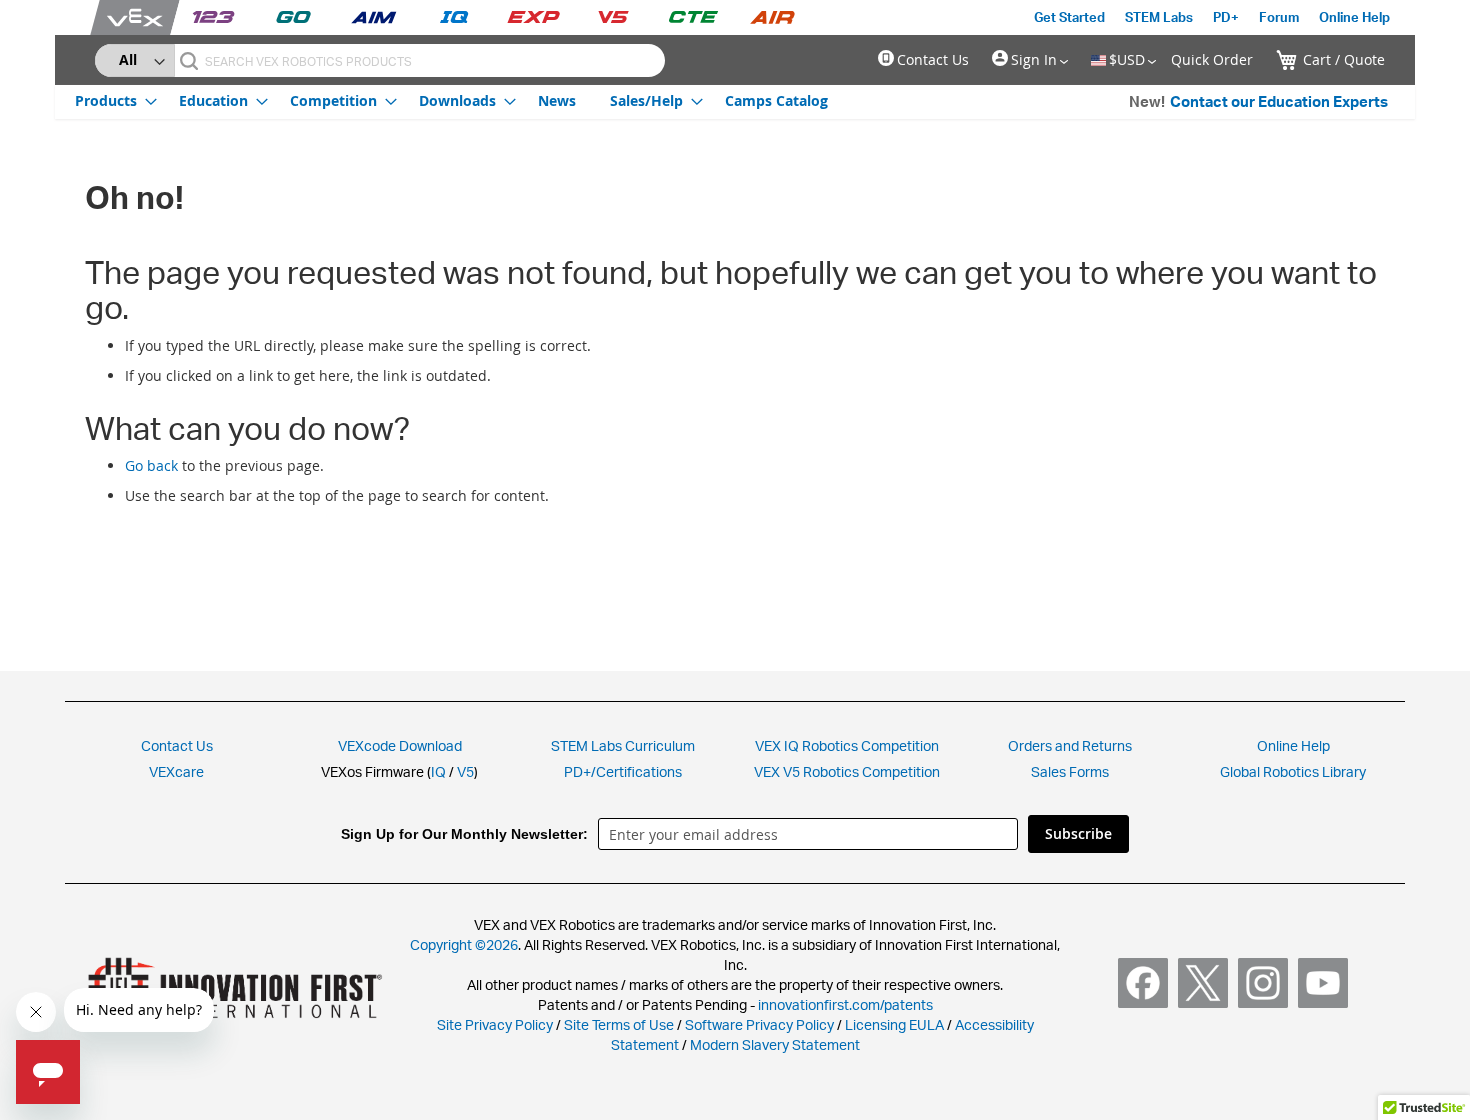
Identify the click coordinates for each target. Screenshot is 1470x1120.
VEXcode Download (400, 745)
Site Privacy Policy (495, 1024)
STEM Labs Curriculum (623, 745)
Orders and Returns (1070, 745)
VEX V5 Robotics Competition (847, 771)
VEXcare (176, 771)
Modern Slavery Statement (775, 1044)
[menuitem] (110, 100)
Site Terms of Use (617, 1024)
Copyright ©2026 (464, 944)
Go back (151, 465)
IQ (438, 771)
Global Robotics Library (1293, 771)
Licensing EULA (894, 1024)
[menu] (451, 100)
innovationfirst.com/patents (845, 1004)
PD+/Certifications (623, 771)
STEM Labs (1159, 17)
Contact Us (933, 59)
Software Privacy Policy (759, 1024)
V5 (465, 771)
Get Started (1069, 17)
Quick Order (1212, 59)
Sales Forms (1070, 771)
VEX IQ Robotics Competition (847, 745)
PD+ (1226, 17)
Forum (1279, 17)
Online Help (1354, 17)
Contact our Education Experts (1279, 101)
